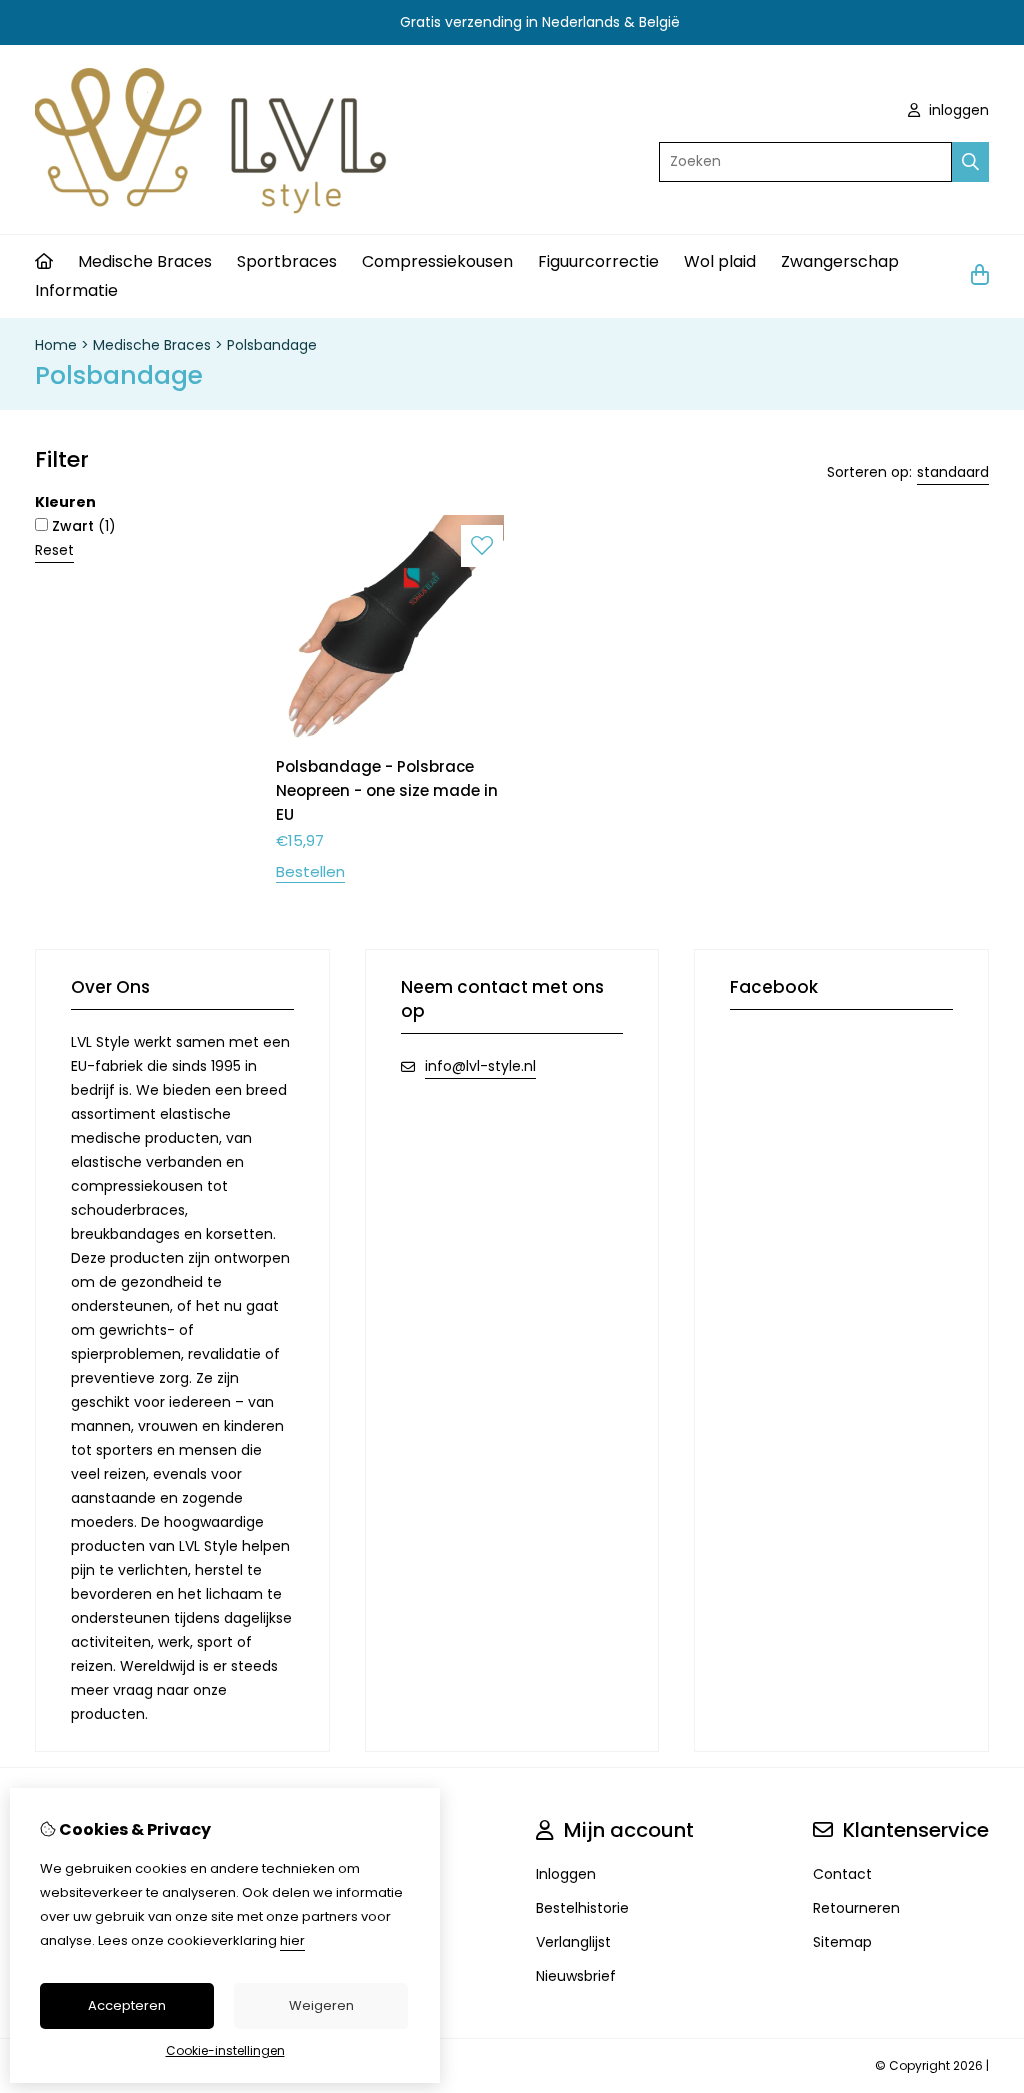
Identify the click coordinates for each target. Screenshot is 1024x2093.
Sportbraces (287, 261)
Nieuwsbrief (576, 1976)
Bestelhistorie (582, 1908)
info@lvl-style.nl (480, 1066)
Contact (842, 1874)
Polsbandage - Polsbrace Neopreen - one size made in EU (387, 790)
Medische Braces (145, 261)
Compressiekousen (437, 261)
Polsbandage (272, 345)
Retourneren (856, 1908)
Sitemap (842, 1942)
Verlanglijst (573, 1942)
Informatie (76, 290)
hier (292, 1940)
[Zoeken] (970, 162)
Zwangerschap (840, 261)
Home (56, 345)
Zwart (82, 526)
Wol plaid (720, 261)
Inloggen (566, 1874)
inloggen (957, 110)
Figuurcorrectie (598, 261)
